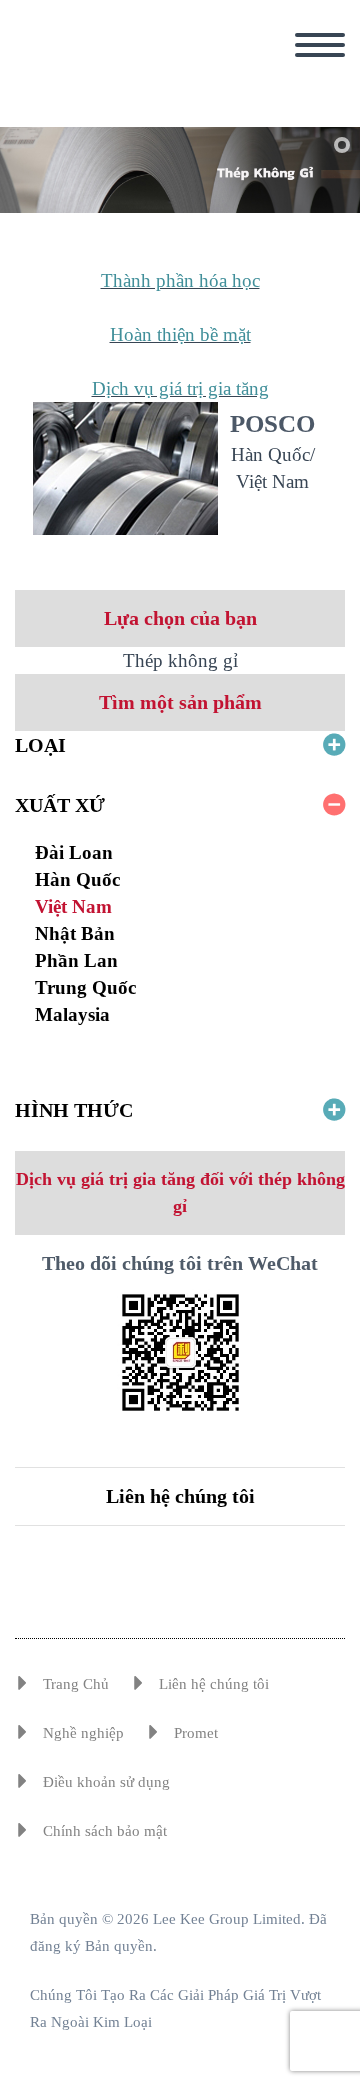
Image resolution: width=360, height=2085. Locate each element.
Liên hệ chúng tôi (180, 1496)
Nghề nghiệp (83, 1733)
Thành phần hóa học (180, 280)
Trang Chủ (76, 1684)
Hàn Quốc (77, 879)
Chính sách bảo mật (105, 1831)
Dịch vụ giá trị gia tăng (180, 388)
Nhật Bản (75, 933)
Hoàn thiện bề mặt (180, 334)
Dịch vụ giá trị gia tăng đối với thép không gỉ (180, 1192)
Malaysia (72, 1014)
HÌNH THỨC (74, 1110)
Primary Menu (320, 45)
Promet (196, 1733)
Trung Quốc (85, 987)
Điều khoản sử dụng (106, 1782)
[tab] (180, 745)
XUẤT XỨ (60, 805)
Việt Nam (73, 906)
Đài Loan (74, 852)
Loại (40, 745)
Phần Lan (76, 960)
